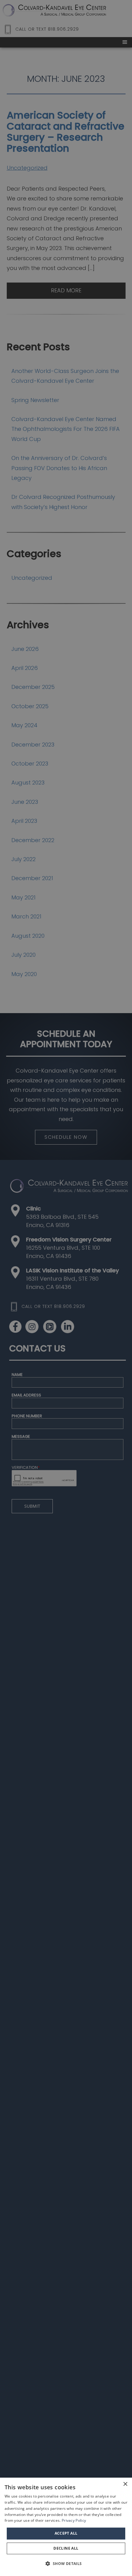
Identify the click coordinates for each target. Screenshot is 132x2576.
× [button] (125, 2484)
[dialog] (66, 2527)
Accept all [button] (66, 2533)
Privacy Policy (74, 2520)
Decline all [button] (66, 2548)
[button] (66, 2564)
